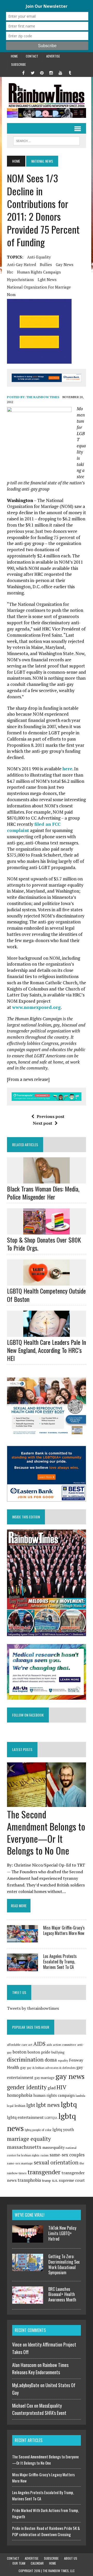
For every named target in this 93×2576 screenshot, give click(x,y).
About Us (71, 2558)
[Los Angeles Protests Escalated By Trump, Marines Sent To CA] (22, 1968)
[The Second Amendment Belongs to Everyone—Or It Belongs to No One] (47, 1803)
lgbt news (47, 279)
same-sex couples (67, 2155)
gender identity (27, 2087)
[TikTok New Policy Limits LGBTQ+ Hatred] (28, 2240)
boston (20, 2052)
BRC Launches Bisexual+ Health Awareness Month (62, 2294)
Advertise (53, 56)
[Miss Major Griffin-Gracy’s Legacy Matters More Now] (22, 1939)
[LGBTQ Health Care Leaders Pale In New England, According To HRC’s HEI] (47, 1333)
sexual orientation (56, 2162)
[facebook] (23, 72)
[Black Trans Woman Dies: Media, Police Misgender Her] (47, 1180)
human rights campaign (39, 272)
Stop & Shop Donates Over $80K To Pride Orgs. (44, 1244)
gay (23, 2068)
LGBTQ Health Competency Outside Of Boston (46, 1295)
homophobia (20, 2095)
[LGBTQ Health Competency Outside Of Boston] (47, 1282)
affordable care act (20, 2045)
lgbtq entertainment (25, 2117)
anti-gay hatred (21, 264)
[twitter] (33, 72)
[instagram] (51, 72)
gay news (65, 264)
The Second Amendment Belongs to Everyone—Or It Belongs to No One (46, 1832)
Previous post (51, 1116)
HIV (61, 2087)
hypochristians (20, 279)
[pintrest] (42, 72)
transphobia (29, 2180)
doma (51, 2060)
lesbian (20, 2106)
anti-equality (39, 257)
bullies (46, 264)
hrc (10, 272)
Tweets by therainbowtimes (33, 2008)
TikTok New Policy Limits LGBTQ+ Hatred (62, 2233)
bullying (58, 2052)
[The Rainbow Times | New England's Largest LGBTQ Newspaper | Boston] (47, 95)
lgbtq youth (63, 2129)
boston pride (39, 2052)
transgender (44, 2172)
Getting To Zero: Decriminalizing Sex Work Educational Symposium (64, 2264)
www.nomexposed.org (36, 1007)
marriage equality (29, 2139)
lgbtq (69, 2104)
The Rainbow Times (43, 397)
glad (52, 2088)
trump (47, 2180)
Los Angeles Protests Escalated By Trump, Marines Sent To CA (60, 1962)
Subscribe (18, 64)
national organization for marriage (39, 287)
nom (11, 295)
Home (14, 56)
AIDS (39, 2044)
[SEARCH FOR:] (46, 140)
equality (63, 2061)
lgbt (31, 2105)
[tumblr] (70, 72)
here (67, 769)
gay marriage (44, 2078)
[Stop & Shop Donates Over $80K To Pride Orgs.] (47, 1231)
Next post (42, 1123)
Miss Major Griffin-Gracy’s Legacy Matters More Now (64, 1930)
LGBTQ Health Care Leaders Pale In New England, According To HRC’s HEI (47, 1350)
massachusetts (24, 2147)
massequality (53, 2147)
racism (45, 2155)
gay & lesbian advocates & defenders (51, 2068)
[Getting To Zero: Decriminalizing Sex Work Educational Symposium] (28, 2268)
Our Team (19, 2563)
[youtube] (60, 72)
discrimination (25, 2060)
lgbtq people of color (38, 2130)
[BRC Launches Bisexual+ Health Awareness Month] (28, 2301)
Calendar (37, 2563)
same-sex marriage (20, 2163)
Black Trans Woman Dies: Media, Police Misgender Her (43, 1193)
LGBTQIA (51, 2118)
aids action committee (61, 2045)
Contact (32, 56)
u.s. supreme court (68, 2180)
